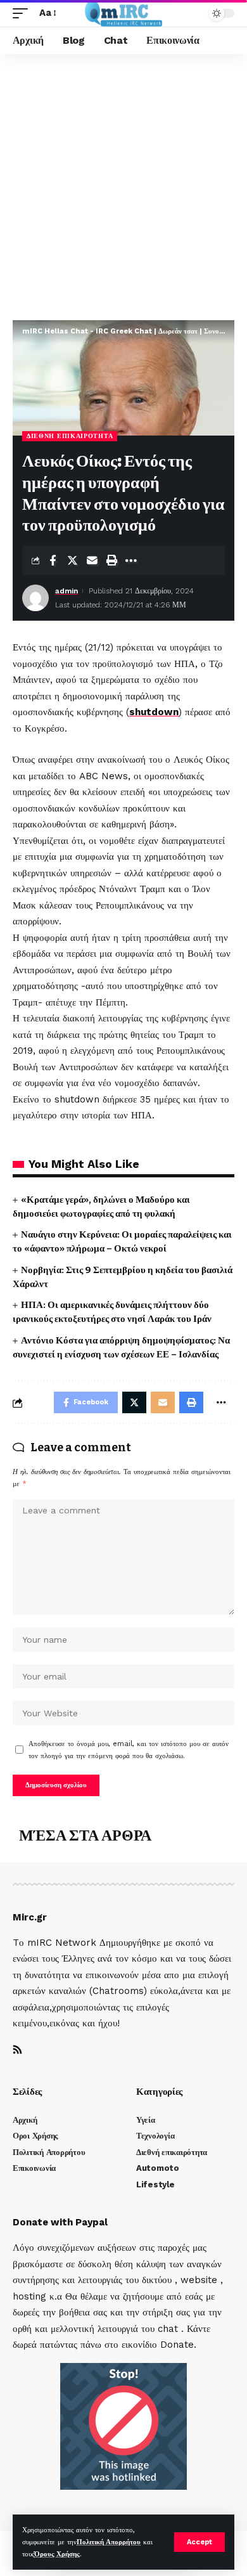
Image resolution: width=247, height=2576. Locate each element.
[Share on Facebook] (53, 560)
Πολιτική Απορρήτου (109, 2542)
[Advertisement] (123, 184)
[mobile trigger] (23, 13)
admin (66, 591)
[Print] (111, 560)
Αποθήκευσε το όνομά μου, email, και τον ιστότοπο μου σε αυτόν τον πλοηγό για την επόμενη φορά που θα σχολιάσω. (129, 1750)
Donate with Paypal (60, 2222)
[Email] (92, 560)
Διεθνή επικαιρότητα (70, 436)
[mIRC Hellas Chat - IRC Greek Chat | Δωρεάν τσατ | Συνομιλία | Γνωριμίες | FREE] (124, 13)
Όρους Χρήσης (57, 2554)
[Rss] (17, 2051)
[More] (131, 560)
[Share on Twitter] (72, 560)
